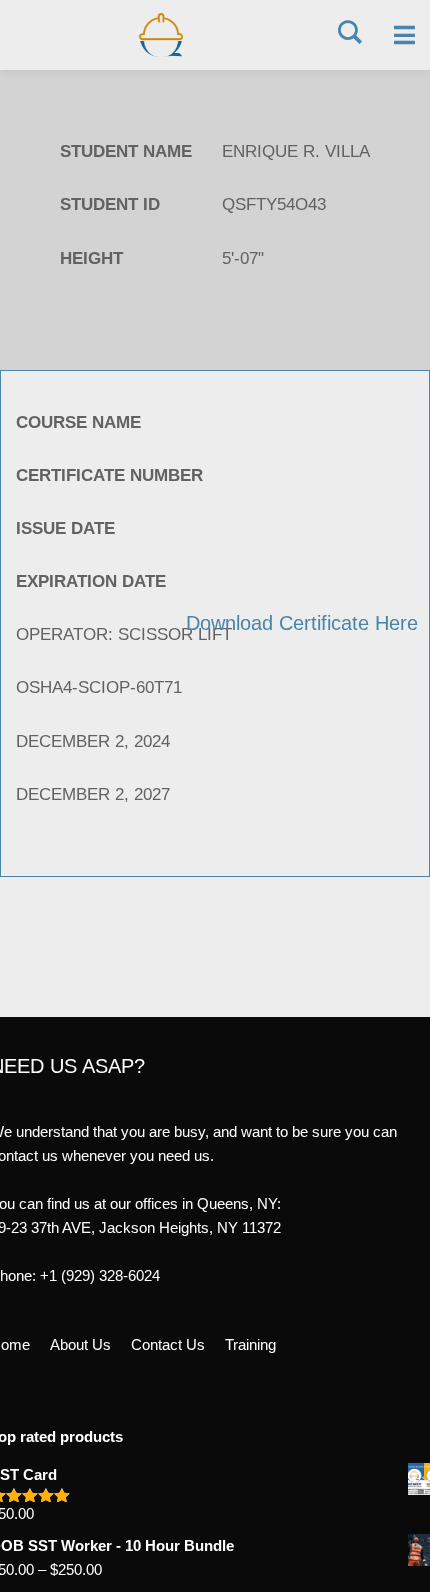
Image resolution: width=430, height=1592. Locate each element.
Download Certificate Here (302, 623)
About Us (80, 1344)
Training (250, 1344)
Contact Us (168, 1344)
